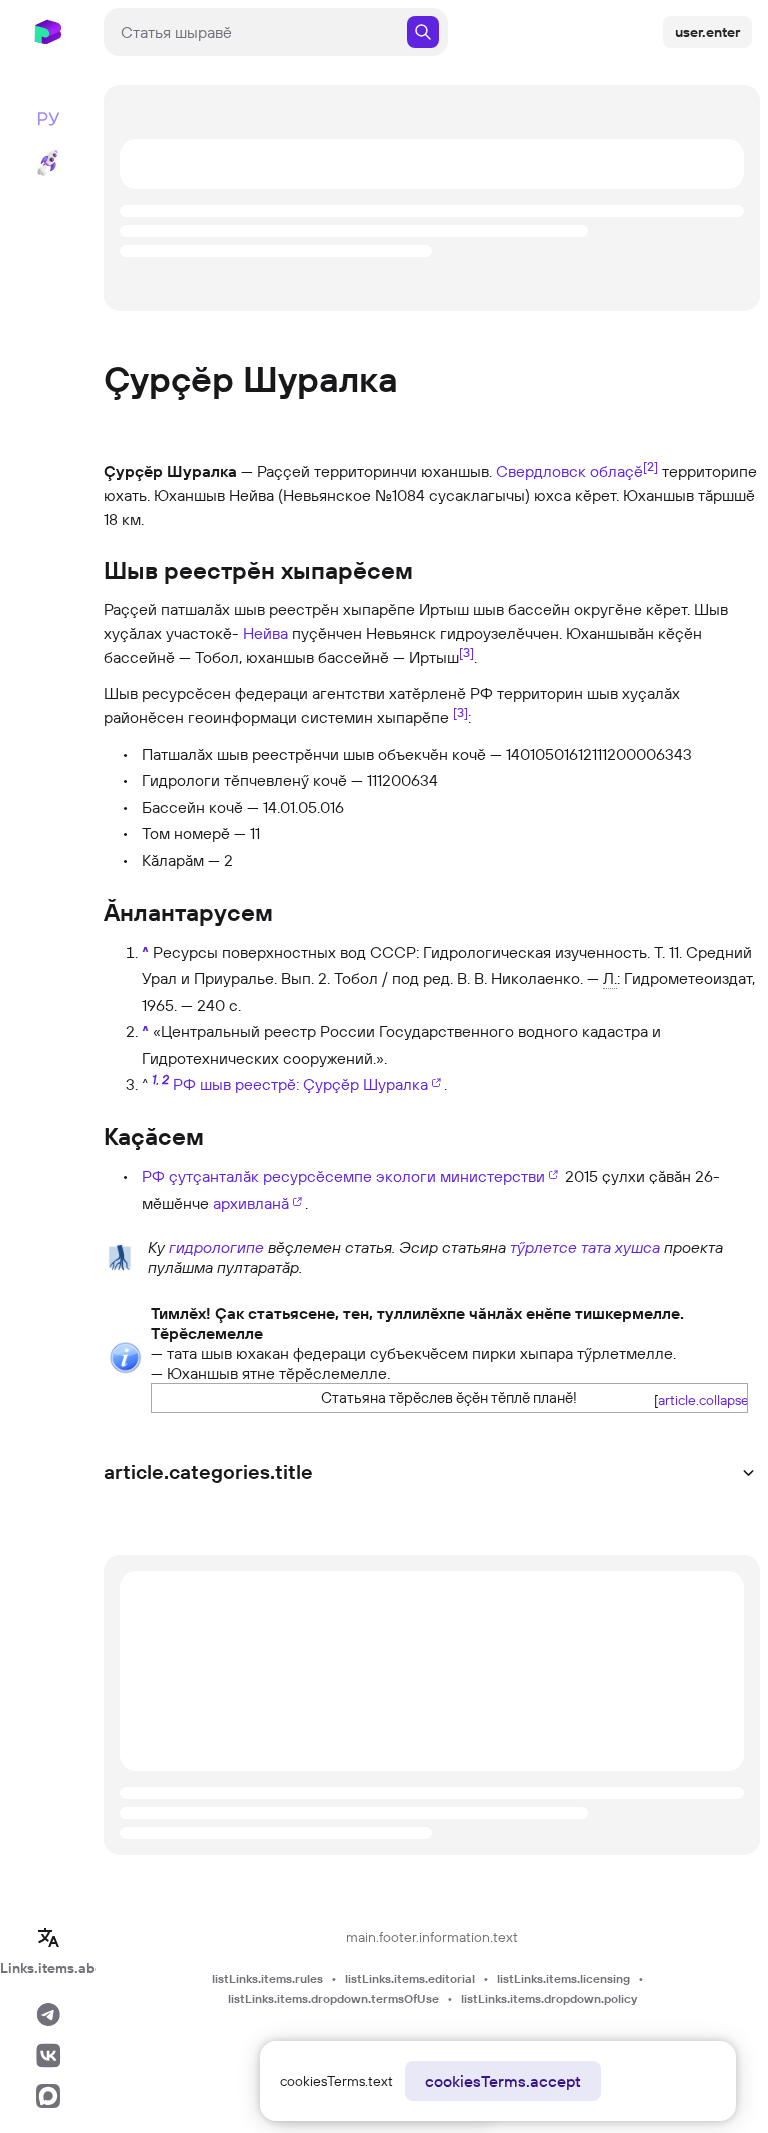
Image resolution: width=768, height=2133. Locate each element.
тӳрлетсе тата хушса (585, 1247)
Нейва (265, 633)
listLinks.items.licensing (563, 1978)
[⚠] (125, 1356)
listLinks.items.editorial (410, 1978)
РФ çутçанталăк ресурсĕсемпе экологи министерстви (343, 1176)
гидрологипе (216, 1247)
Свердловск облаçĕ (569, 471)
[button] (697, 1400)
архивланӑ (251, 1203)
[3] (466, 652)
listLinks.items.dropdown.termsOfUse (333, 1998)
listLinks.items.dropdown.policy (549, 1998)
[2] (650, 466)
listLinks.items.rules (267, 1978)
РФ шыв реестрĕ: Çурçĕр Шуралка (300, 1084)
